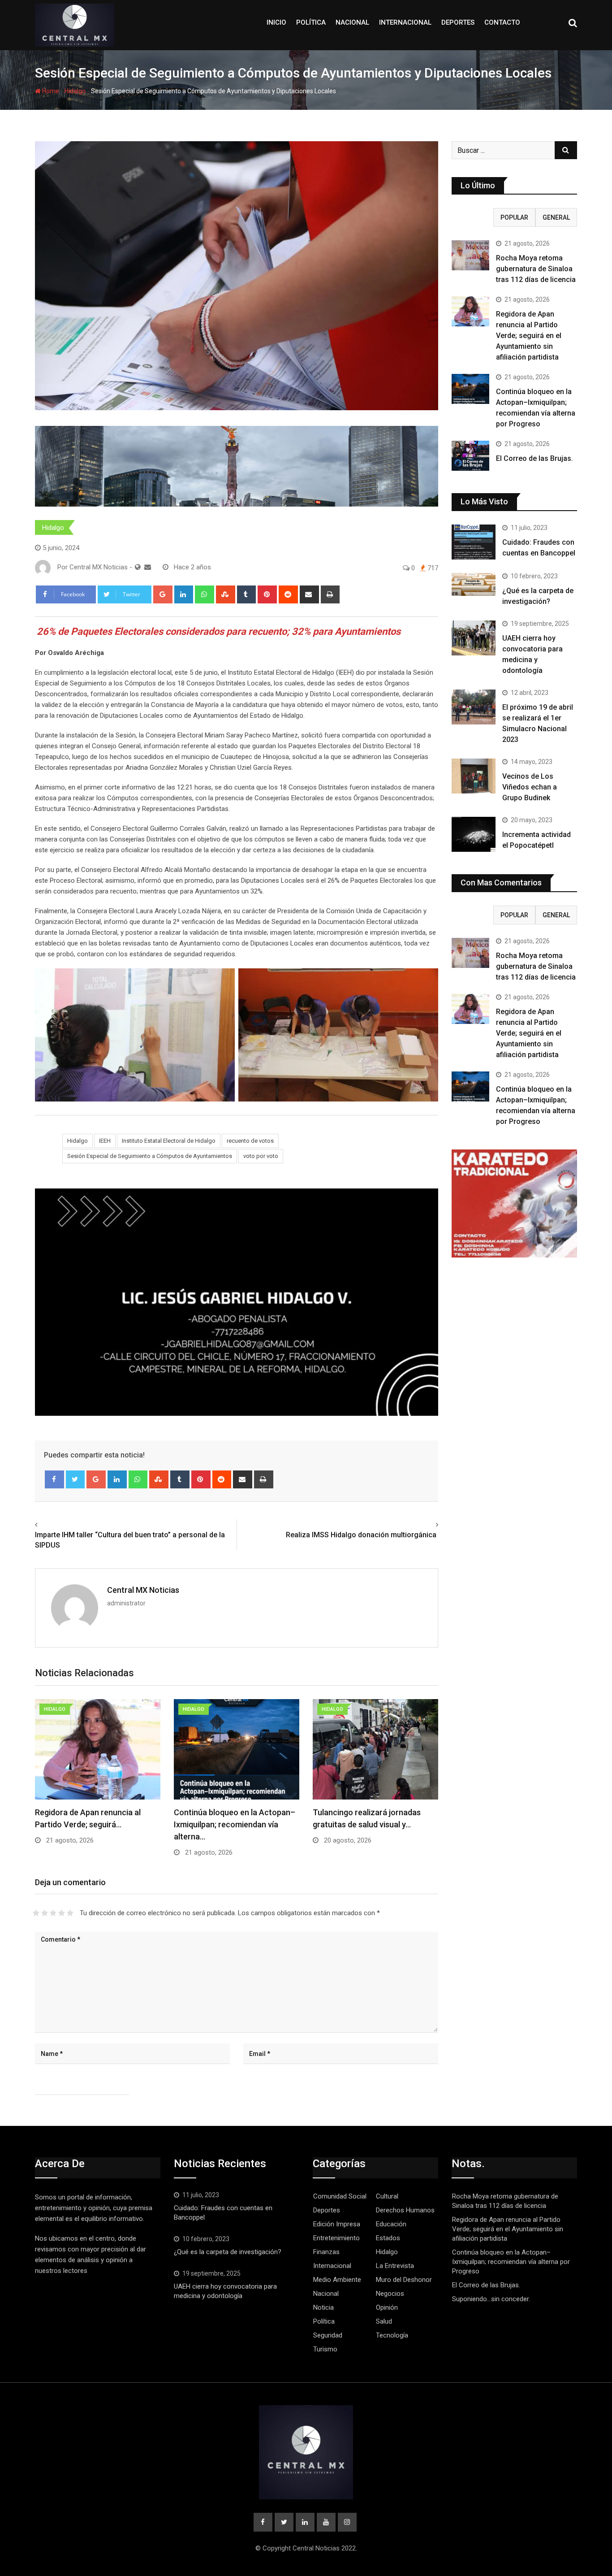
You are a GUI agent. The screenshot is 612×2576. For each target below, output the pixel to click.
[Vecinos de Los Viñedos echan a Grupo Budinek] (474, 776)
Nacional (352, 22)
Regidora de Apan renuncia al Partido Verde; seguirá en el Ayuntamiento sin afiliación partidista (529, 336)
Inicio (276, 22)
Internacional (405, 22)
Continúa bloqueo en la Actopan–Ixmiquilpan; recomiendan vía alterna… (235, 1824)
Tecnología (392, 2335)
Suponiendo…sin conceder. (491, 2299)
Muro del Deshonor (404, 2280)
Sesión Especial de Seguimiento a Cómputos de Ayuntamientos (150, 1156)
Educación (391, 2224)
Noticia (323, 2307)
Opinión (387, 2307)
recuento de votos (250, 1141)
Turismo (325, 2349)
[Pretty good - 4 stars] (62, 1913)
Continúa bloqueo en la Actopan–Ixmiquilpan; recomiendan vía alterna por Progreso (511, 2262)
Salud (384, 2321)
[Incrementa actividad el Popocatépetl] (474, 834)
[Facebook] (54, 1479)
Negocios (390, 2294)
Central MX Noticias (143, 1590)
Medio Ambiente (337, 2280)
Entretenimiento (336, 2238)
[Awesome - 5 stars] (70, 1913)
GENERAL (556, 217)
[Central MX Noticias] (148, 567)
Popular (514, 217)
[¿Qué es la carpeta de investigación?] (474, 584)
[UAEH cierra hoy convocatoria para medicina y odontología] (474, 638)
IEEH (105, 1141)
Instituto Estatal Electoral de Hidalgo (169, 1141)
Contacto (502, 22)
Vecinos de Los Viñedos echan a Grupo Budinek (530, 787)
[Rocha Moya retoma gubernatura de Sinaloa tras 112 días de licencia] (470, 255)
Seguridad (328, 2335)
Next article (418, 1525)
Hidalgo (75, 91)
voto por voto (261, 1156)
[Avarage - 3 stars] (53, 1913)
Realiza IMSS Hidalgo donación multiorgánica (362, 1535)
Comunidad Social (340, 2196)
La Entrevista (395, 2266)
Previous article (62, 1525)
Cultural (387, 2196)
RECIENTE (473, 217)
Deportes (458, 22)
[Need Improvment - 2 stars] (45, 1913)
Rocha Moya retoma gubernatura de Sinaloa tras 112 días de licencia (536, 269)
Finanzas (326, 2252)
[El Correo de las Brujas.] (470, 456)
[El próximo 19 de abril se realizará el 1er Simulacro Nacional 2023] (474, 707)
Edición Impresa (337, 2224)
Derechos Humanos (405, 2210)
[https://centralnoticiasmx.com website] (138, 567)
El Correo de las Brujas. (534, 458)
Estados (388, 2238)
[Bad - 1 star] (36, 1913)
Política (311, 22)
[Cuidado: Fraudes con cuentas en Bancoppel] (474, 542)
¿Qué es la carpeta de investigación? (228, 2252)
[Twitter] (75, 1479)
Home (50, 91)
